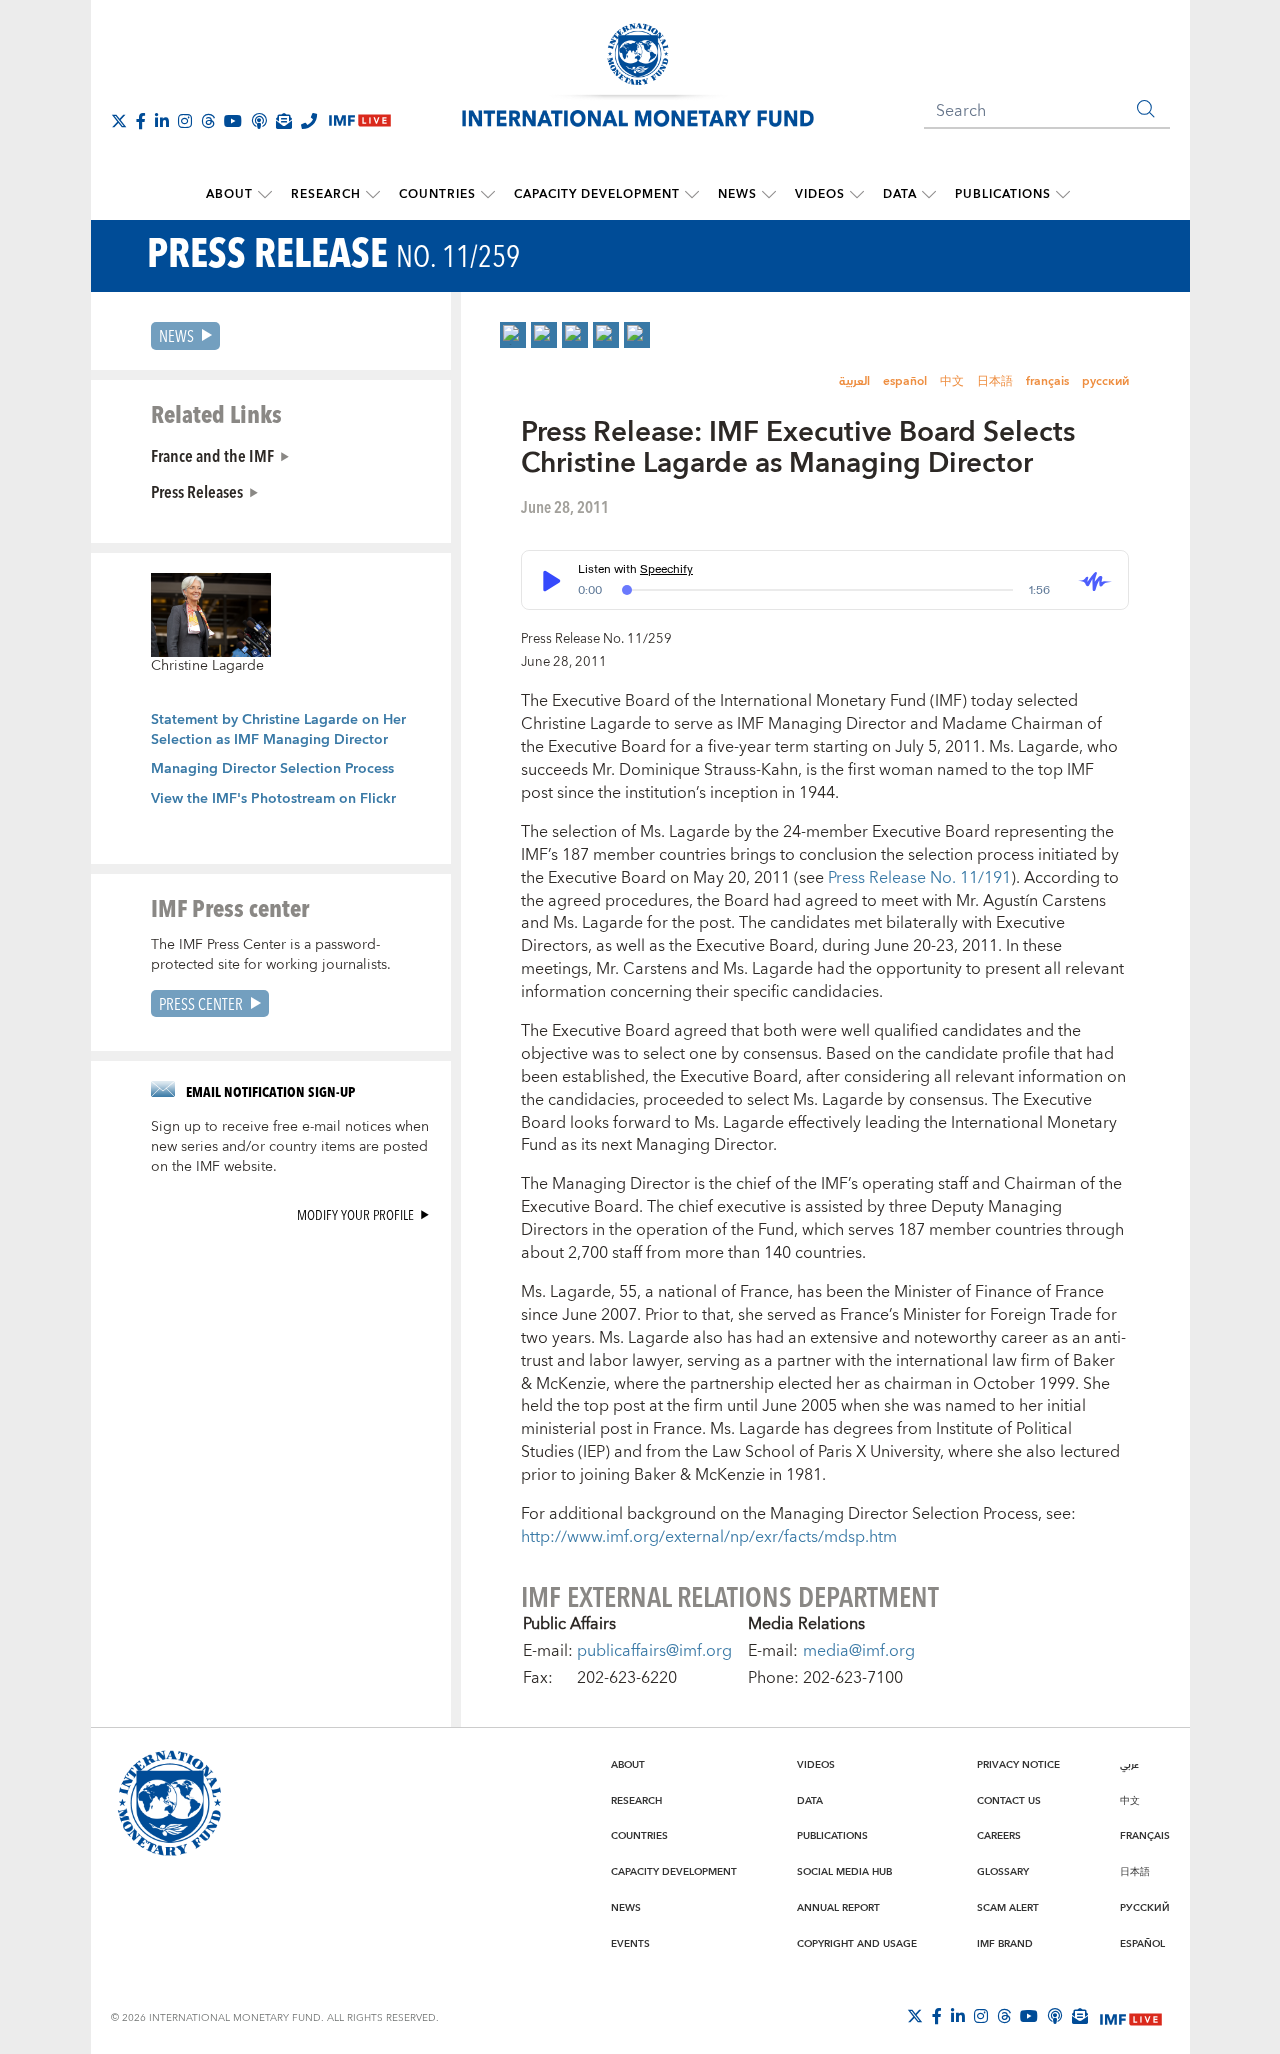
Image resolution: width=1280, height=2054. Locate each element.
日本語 (995, 381)
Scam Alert (1008, 1908)
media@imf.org (859, 1651)
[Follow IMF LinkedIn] (162, 121)
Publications (1003, 194)
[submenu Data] (929, 195)
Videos (820, 194)
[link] (513, 335)
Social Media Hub (844, 1872)
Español (1142, 1944)
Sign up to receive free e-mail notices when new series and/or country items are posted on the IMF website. (290, 1147)
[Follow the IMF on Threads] (208, 121)
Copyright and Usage (857, 1944)
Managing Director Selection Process (272, 769)
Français (1145, 1836)
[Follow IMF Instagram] (185, 121)
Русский (1145, 1908)
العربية (854, 381)
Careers (999, 1836)
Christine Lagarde (207, 666)
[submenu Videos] (857, 195)
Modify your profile (355, 1214)
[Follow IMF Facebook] (141, 121)
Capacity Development (597, 194)
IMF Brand (1005, 1944)
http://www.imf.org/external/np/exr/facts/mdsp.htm (709, 1537)
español (905, 381)
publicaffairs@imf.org (654, 1651)
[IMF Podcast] (259, 121)
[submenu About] (265, 195)
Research (326, 194)
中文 (952, 381)
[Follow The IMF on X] (119, 121)
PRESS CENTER (201, 1003)
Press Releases (197, 491)
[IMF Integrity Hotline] (309, 121)
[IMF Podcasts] (1055, 2016)
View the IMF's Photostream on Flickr (273, 799)
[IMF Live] (1131, 2017)
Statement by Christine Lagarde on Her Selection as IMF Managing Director (278, 730)
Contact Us (1009, 1801)
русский (1105, 381)
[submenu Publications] (1063, 195)
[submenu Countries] (488, 195)
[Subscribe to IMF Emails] (284, 121)
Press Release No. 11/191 (919, 878)
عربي (1129, 1765)
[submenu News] (769, 195)
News (737, 194)
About (229, 194)
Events (630, 1944)
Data (900, 194)
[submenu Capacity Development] (692, 195)
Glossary (1003, 1872)
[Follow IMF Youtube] (233, 121)
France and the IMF (212, 455)
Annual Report (838, 1908)
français (1047, 381)
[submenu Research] (373, 195)
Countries (437, 194)
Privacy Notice (1018, 1765)
